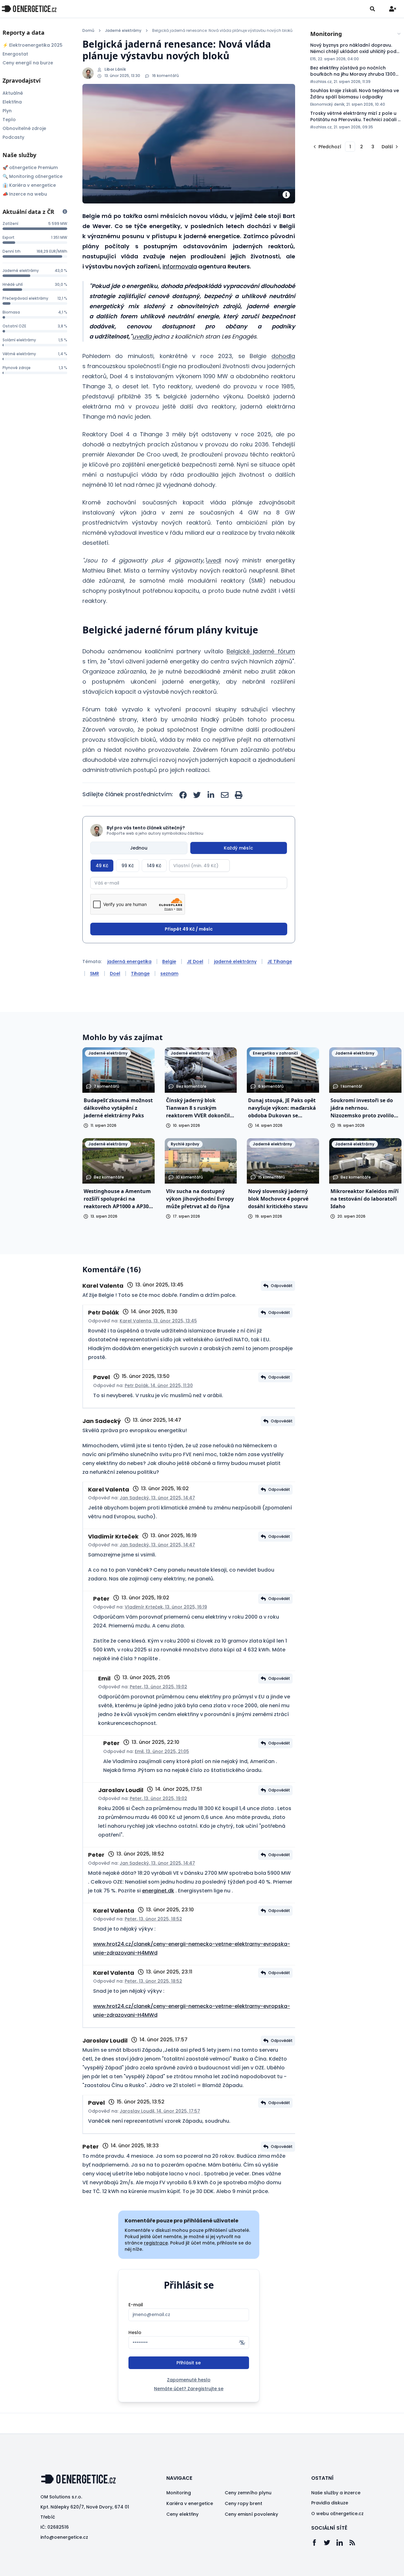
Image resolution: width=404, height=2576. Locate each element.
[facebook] (183, 795)
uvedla (142, 336)
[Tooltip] (65, 212)
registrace (156, 2243)
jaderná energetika (129, 962)
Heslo (135, 2332)
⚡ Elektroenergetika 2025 (33, 45)
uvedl (214, 560)
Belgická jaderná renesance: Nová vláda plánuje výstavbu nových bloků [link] (222, 31)
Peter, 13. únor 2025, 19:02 (158, 1687)
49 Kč (102, 866)
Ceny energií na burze (28, 63)
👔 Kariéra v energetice (29, 185)
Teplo (9, 120)
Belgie (169, 962)
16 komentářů (166, 76)
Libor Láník (115, 69)
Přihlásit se (189, 2363)
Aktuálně (13, 93)
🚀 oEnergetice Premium (30, 168)
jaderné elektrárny (235, 962)
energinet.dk (158, 1891)
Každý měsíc (238, 848)
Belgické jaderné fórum (261, 651)
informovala (180, 266)
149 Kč (154, 866)
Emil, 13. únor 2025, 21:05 (162, 1751)
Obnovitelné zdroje (24, 128)
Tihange (140, 973)
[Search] (372, 9)
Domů (88, 31)
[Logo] (29, 9)
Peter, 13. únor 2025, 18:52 (153, 1919)
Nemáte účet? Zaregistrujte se (189, 2389)
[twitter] (197, 795)
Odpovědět (282, 1286)
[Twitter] (330, 2543)
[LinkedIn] (343, 2543)
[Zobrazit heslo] (242, 2343)
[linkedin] (211, 795)
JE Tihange (280, 962)
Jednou (139, 848)
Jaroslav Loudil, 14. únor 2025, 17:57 (160, 2111)
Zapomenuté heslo (189, 2380)
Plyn (7, 111)
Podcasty (13, 137)
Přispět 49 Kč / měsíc (189, 929)
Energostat (15, 54)
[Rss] (355, 2543)
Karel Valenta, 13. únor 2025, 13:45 (158, 1321)
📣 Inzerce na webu (25, 194)
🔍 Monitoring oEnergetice (33, 176)
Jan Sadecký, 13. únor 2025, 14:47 (157, 1498)
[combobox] (356, 34)
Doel (115, 973)
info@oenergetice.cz (64, 2537)
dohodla (283, 356)
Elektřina (12, 102)
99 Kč (128, 866)
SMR (95, 973)
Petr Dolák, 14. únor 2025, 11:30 (159, 1385)
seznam (169, 973)
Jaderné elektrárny (123, 31)
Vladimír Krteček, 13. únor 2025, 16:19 (166, 1607)
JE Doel (195, 962)
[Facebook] (318, 2543)
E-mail (136, 2305)
